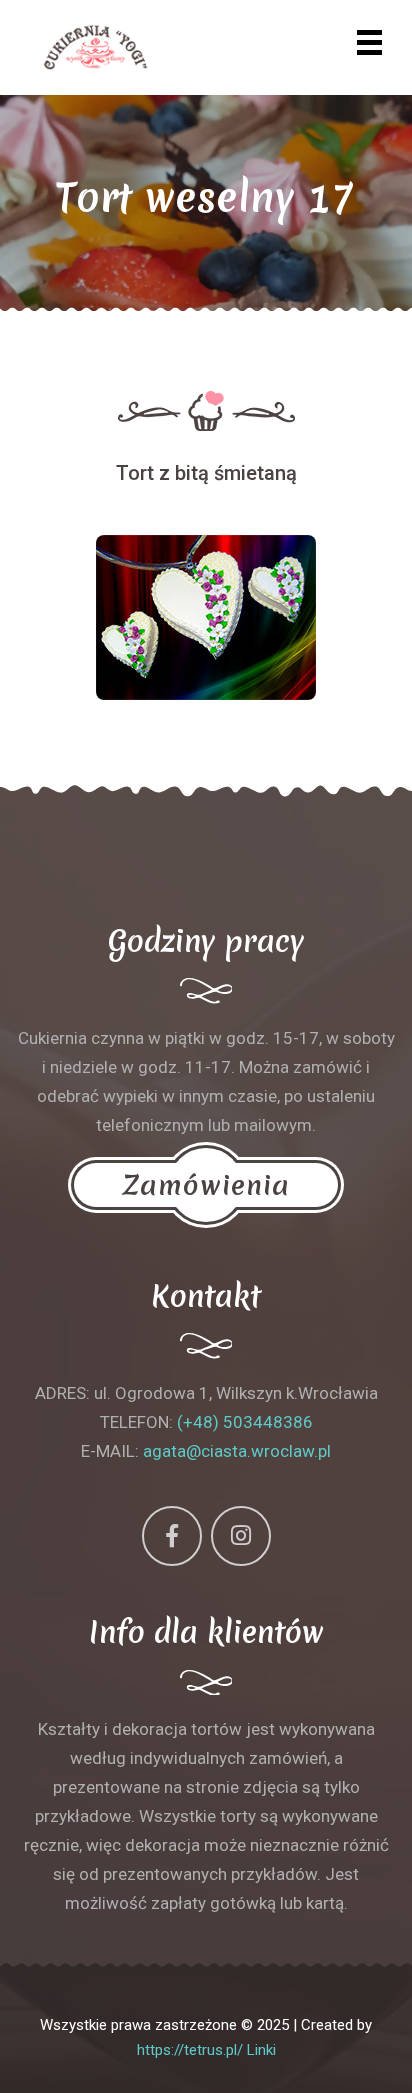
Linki (261, 2050)
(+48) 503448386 (245, 1422)
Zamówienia (206, 1185)
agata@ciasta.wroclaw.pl (237, 1451)
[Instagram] (241, 1536)
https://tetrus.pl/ (190, 2050)
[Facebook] (172, 1536)
